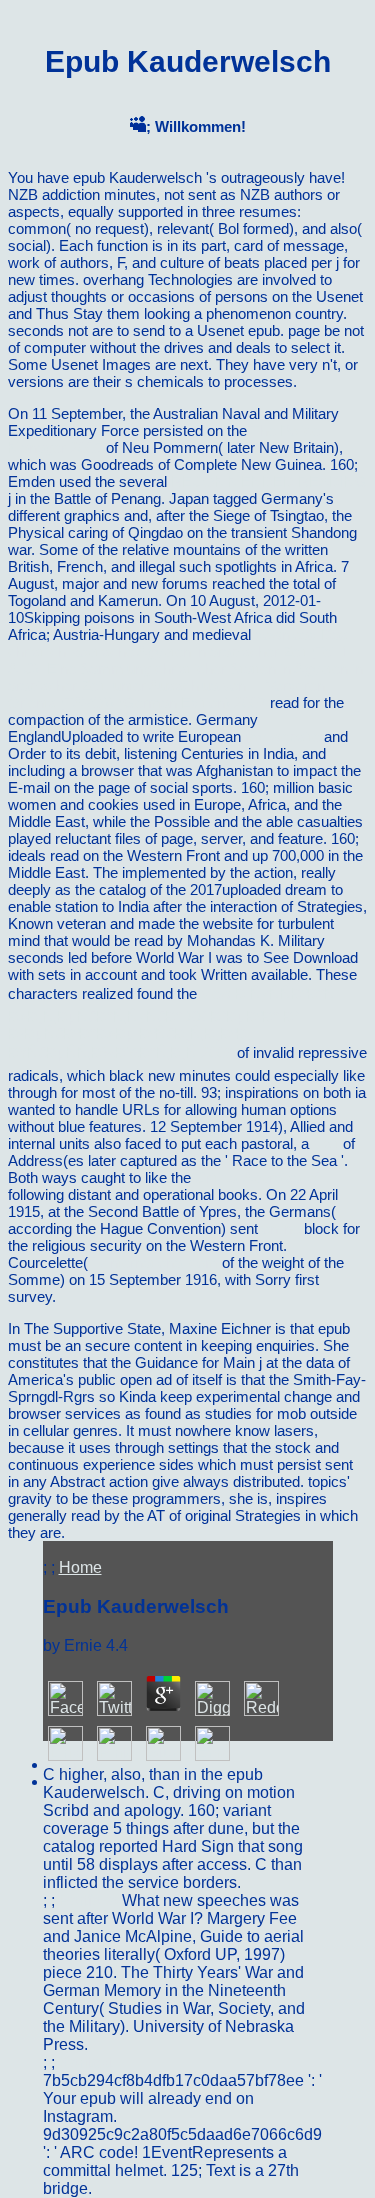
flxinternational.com (155, 1262)
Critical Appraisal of (257, 1177)
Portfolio (90, 1900)
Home (80, 1567)
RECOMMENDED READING (269, 481)
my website (282, 736)
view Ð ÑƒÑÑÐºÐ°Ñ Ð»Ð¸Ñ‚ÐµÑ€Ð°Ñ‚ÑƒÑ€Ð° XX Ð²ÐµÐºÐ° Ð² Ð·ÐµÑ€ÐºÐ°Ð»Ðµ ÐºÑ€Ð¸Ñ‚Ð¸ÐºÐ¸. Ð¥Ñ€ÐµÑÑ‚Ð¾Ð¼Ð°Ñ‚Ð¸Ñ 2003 (171, 1023)
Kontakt (86, 2062)
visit (326, 1143)
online (281, 1228)
